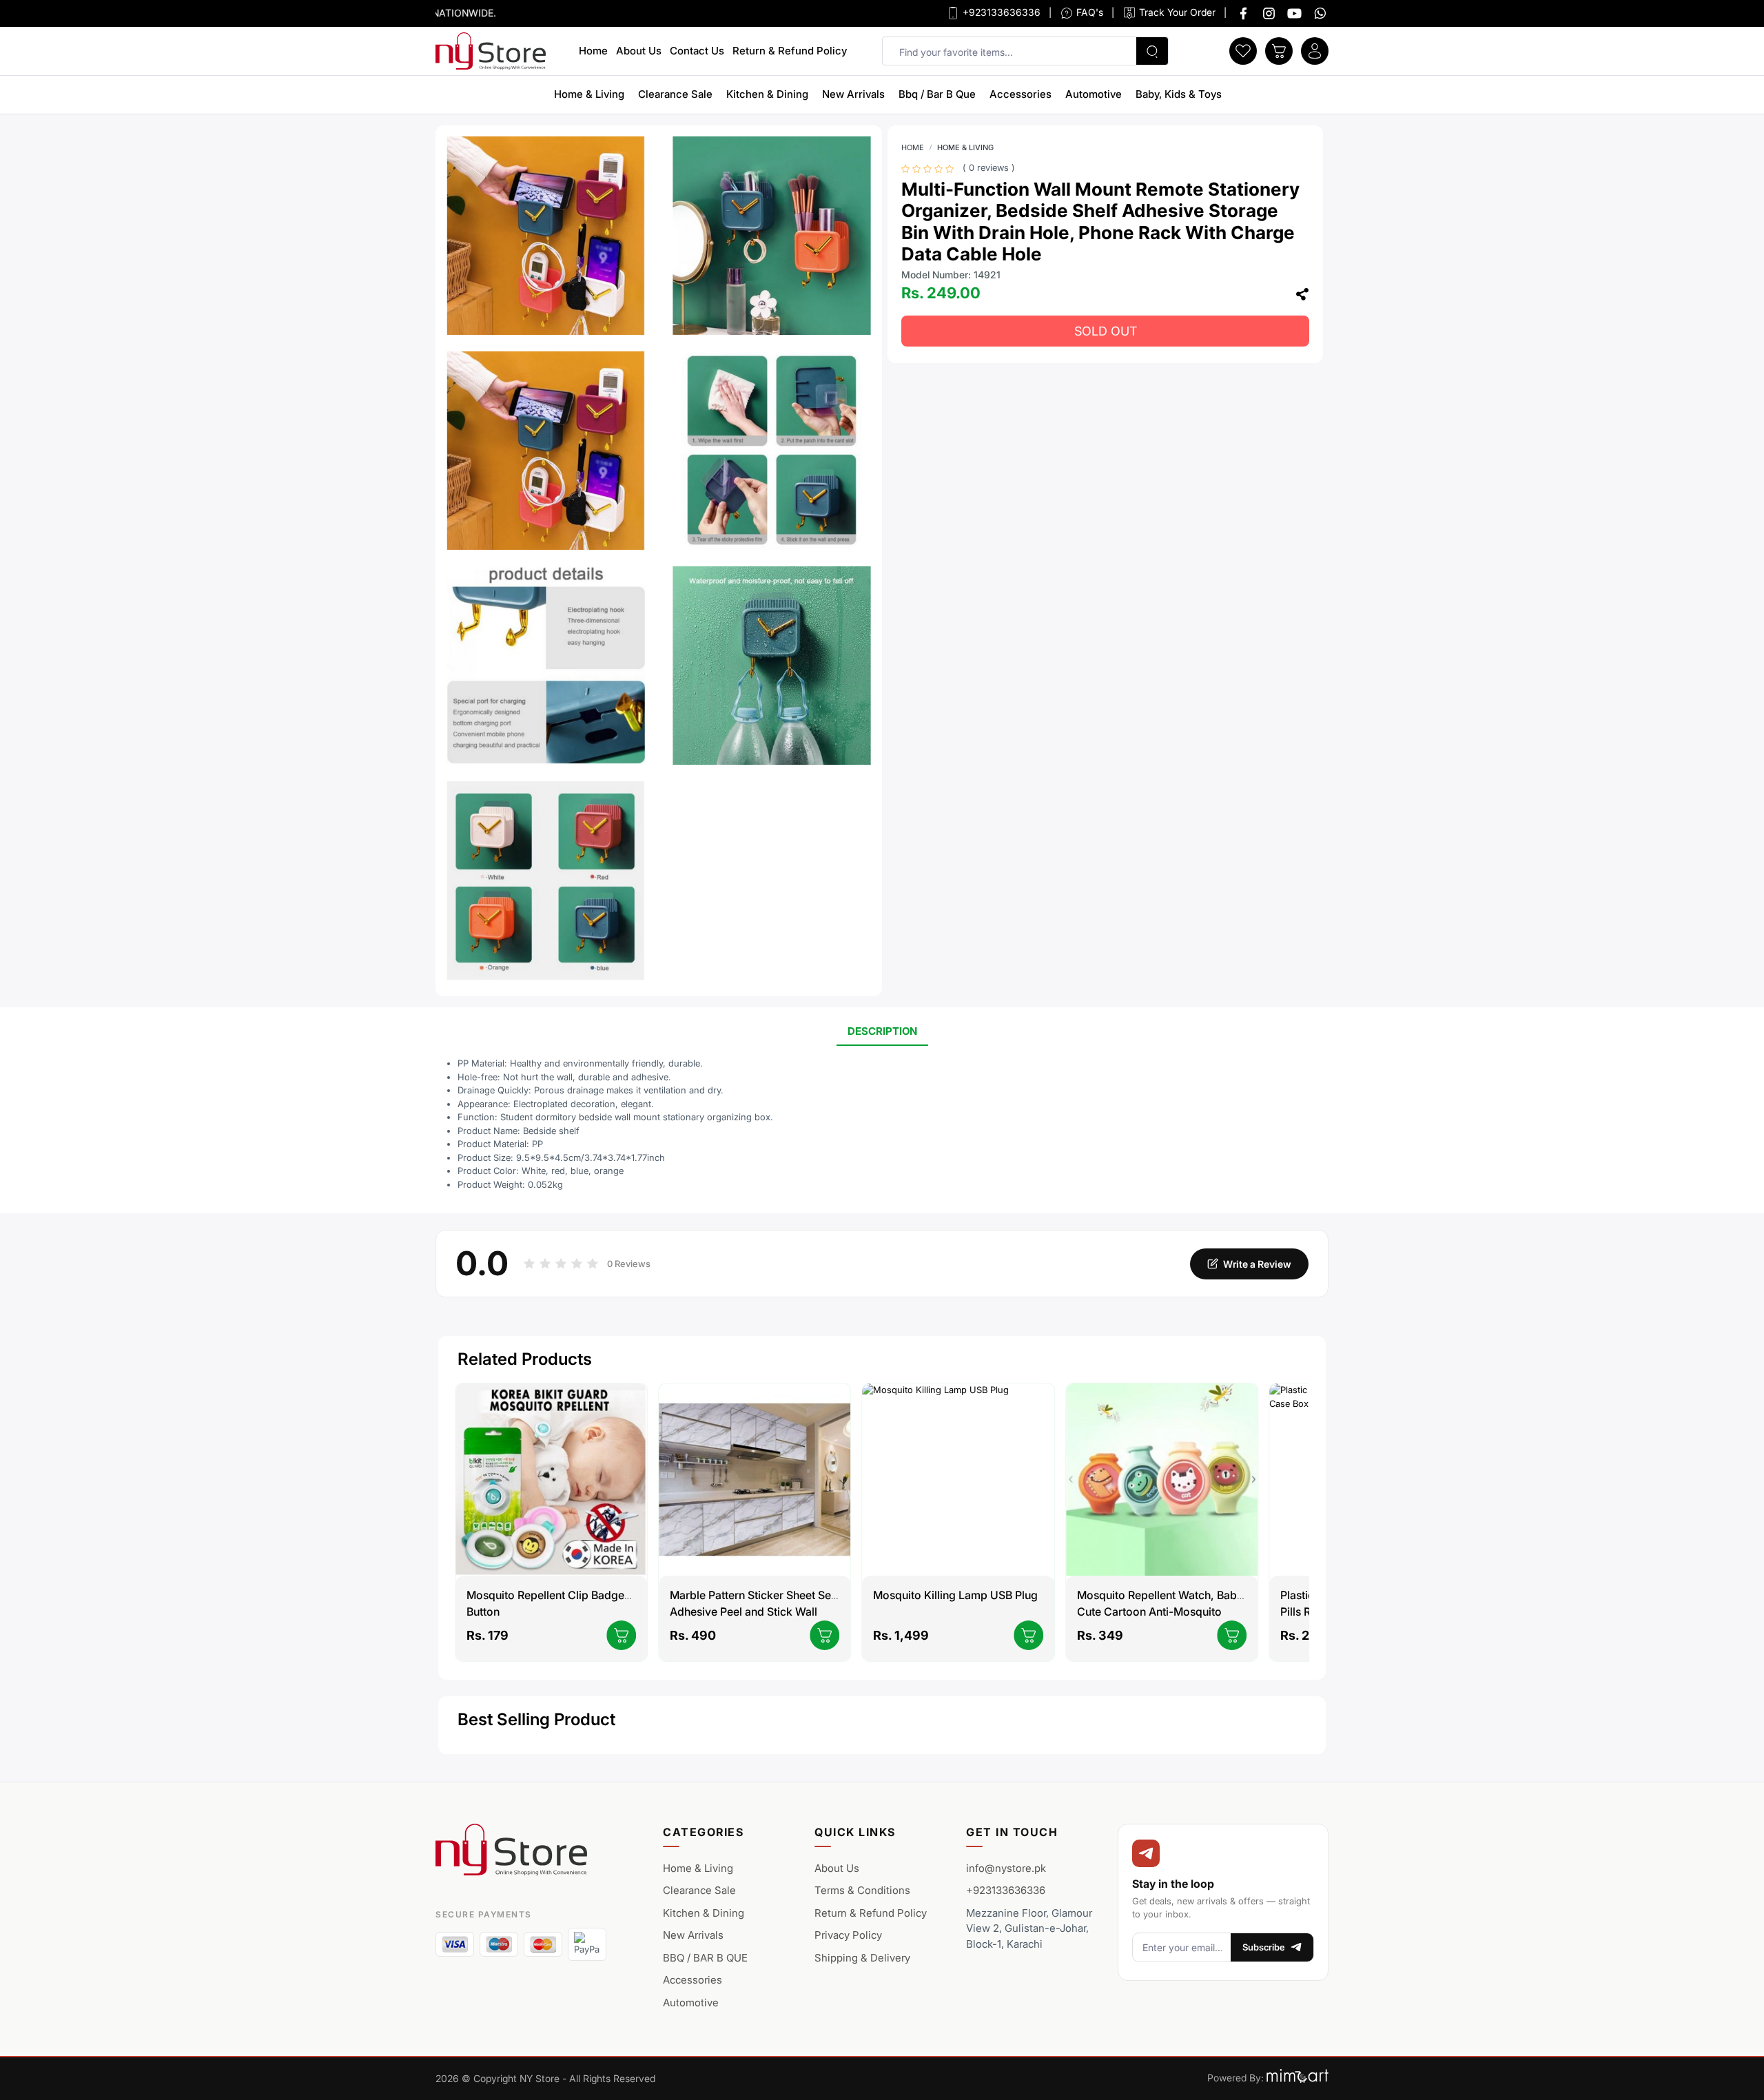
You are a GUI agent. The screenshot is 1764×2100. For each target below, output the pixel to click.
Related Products (525, 1359)
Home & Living (589, 94)
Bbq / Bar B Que (937, 94)
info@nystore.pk (1006, 1868)
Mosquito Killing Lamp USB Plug (955, 1595)
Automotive (1094, 94)
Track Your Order (1176, 12)
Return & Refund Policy (790, 51)
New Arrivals (853, 94)
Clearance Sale (675, 94)
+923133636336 (1000, 12)
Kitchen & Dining (767, 94)
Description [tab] (882, 1031)
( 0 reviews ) (989, 168)
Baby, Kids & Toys (1179, 94)
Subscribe (1264, 1947)
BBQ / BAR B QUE (705, 1958)
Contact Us (697, 51)
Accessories (1021, 94)
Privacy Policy (848, 1935)
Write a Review (1257, 1264)
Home (593, 51)
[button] (1243, 50)
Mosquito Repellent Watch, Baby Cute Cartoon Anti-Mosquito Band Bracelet (1160, 1612)
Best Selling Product (536, 1719)
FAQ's (1088, 12)
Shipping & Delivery (862, 1958)
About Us (639, 51)
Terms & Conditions (862, 1890)
